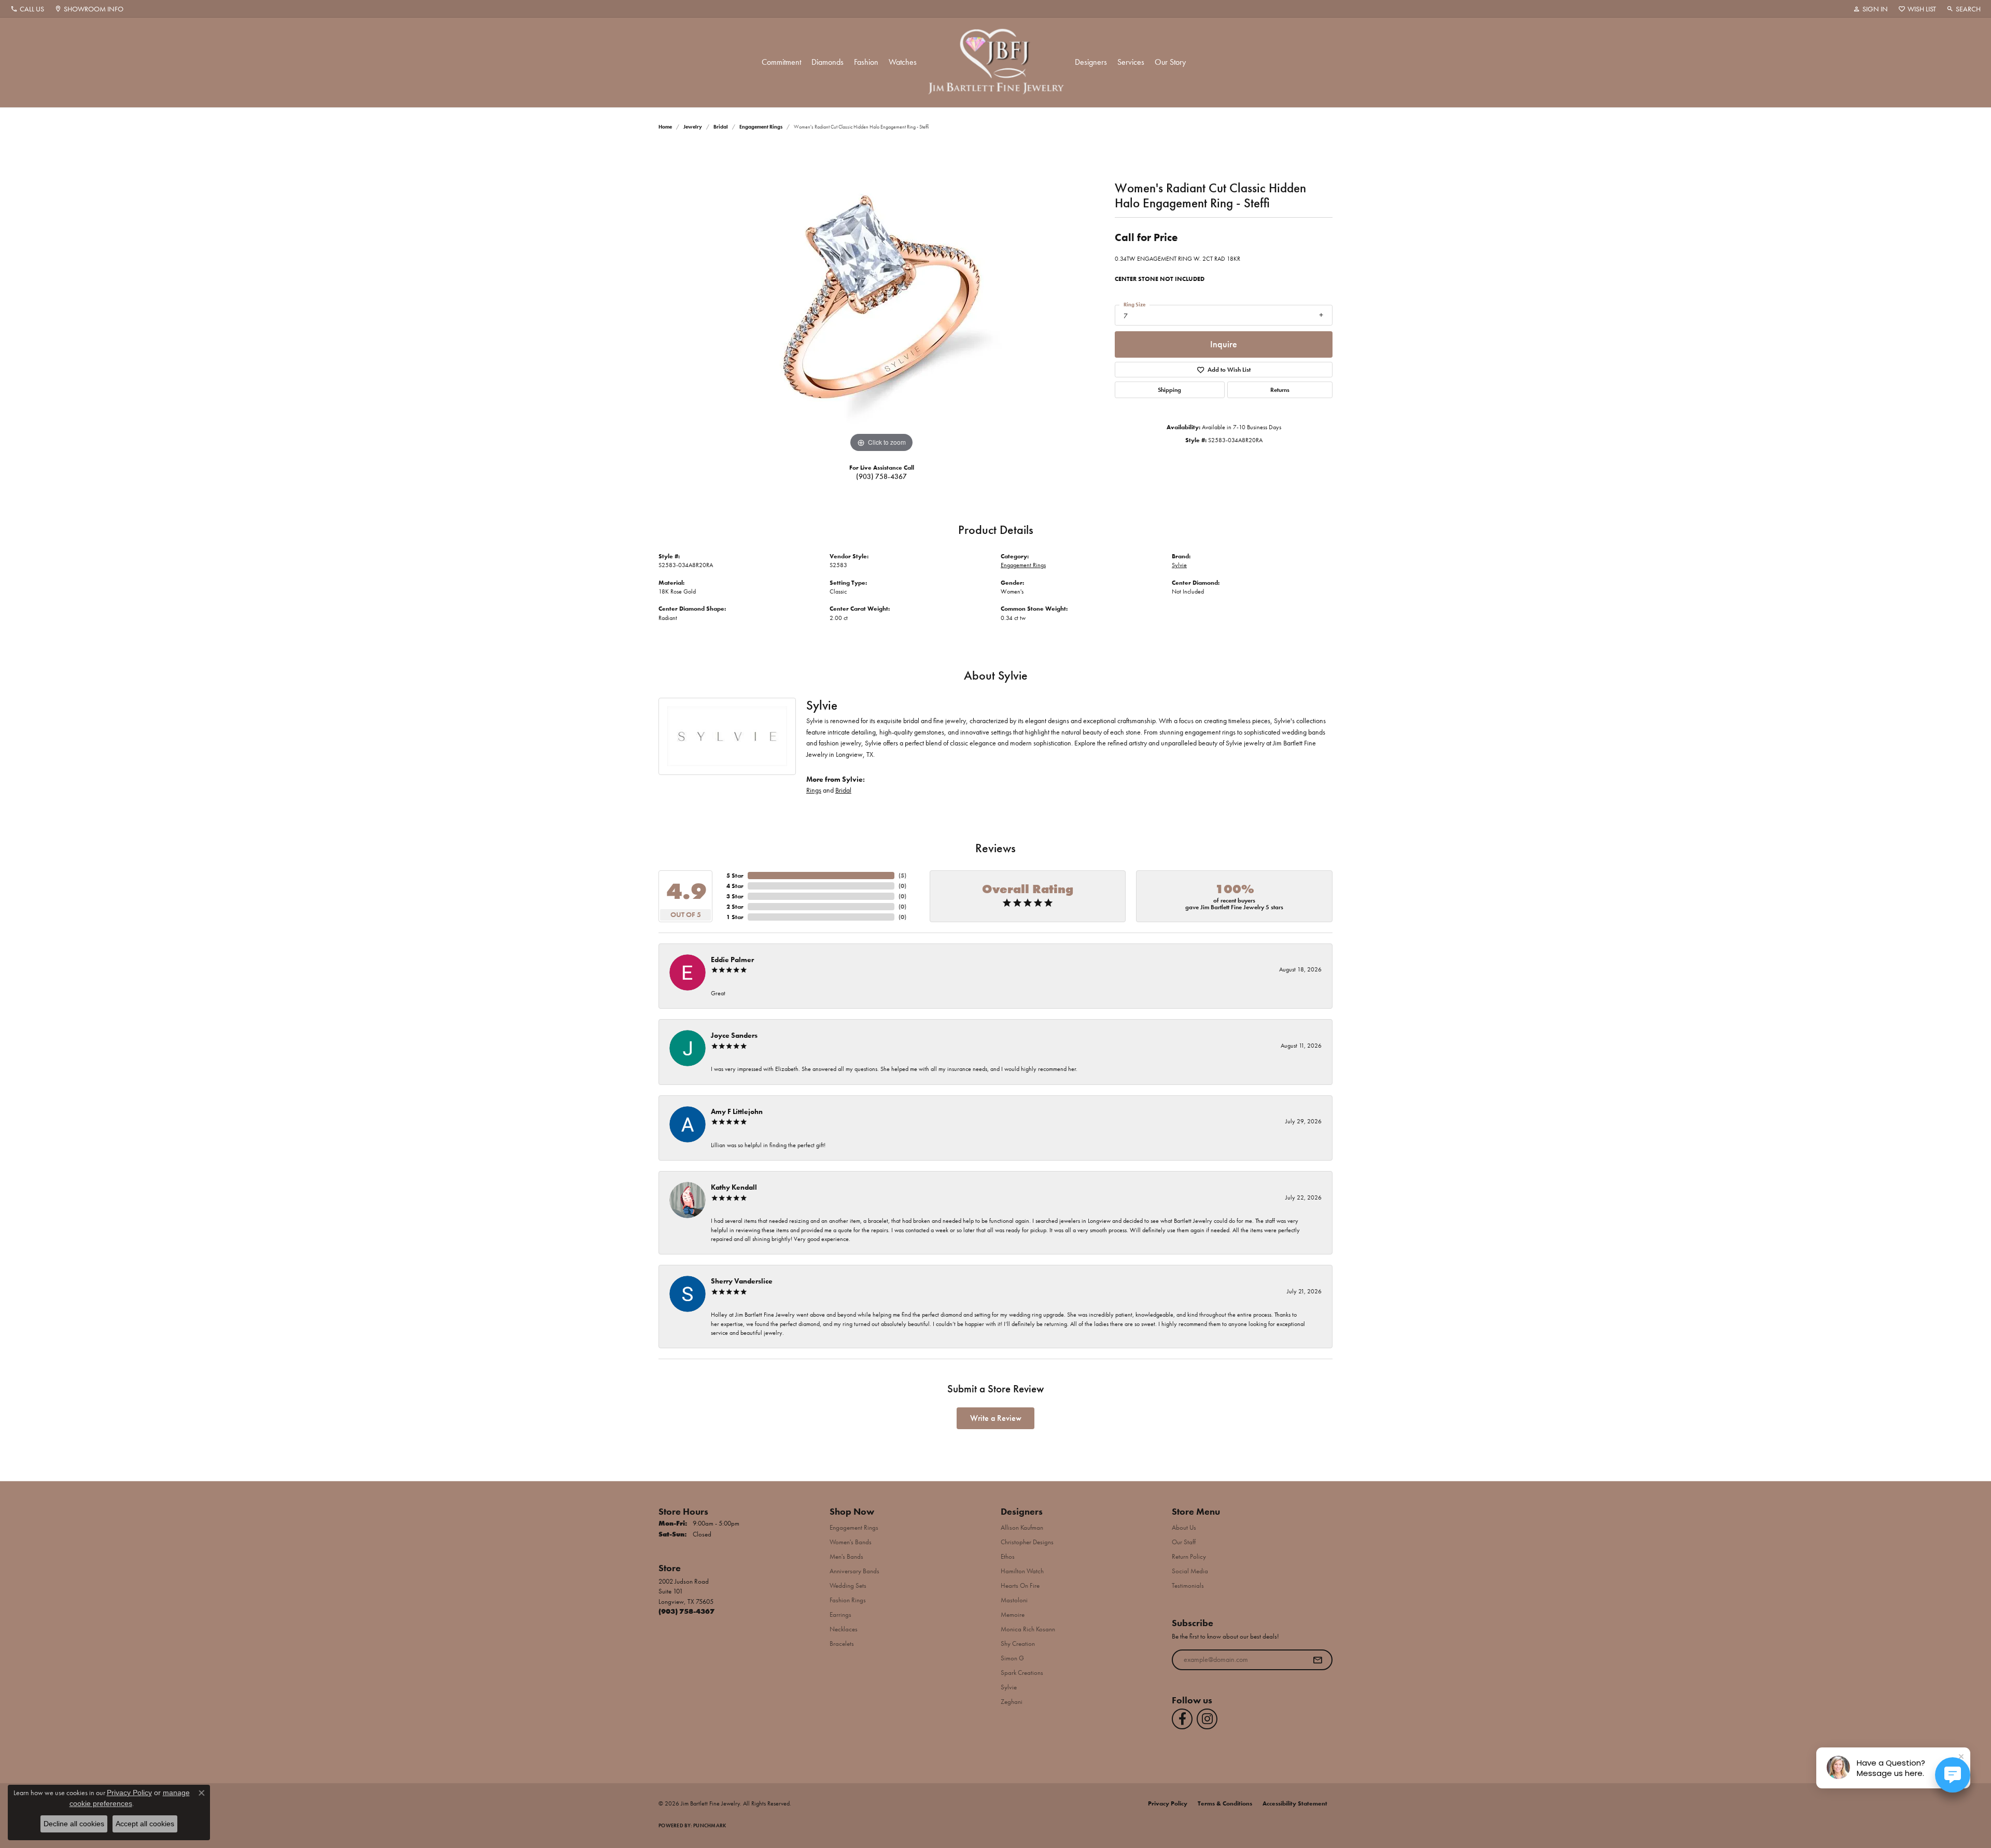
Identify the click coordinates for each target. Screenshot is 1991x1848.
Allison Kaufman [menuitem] (1022, 1527)
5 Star (735, 876)
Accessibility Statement (1295, 1803)
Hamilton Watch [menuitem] (1022, 1571)
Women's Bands (851, 1542)
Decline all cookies (74, 1824)
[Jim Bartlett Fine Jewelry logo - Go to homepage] (996, 62)
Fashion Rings (848, 1600)
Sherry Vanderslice (742, 1281)
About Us (1184, 1527)
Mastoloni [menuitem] (1014, 1600)
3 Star (735, 896)
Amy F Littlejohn (737, 1111)
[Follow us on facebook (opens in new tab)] (1182, 1719)
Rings (814, 790)
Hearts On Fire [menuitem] (1020, 1585)
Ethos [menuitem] (1008, 1556)
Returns (1280, 390)
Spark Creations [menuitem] (1022, 1673)
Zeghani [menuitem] (1012, 1702)
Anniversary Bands (854, 1571)
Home (665, 127)
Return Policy (1189, 1556)
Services (1131, 62)
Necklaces (844, 1629)
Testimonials (1188, 1585)
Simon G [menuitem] (1012, 1658)
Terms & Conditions (1225, 1803)
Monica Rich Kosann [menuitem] (1028, 1629)
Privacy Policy (1168, 1803)
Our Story (1170, 62)
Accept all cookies (145, 1824)
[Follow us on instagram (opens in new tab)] (1207, 1719)
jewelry (693, 127)
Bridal (721, 127)
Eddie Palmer (732, 960)
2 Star (735, 907)
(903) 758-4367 (881, 476)
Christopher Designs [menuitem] (1027, 1542)
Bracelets (842, 1644)
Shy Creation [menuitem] (1018, 1644)
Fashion (866, 62)
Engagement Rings (761, 127)
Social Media (1190, 1571)
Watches (903, 62)
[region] (881, 300)
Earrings (840, 1614)
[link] (27, 9)
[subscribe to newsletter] (1317, 1660)
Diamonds (828, 62)
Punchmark (710, 1825)
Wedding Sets (848, 1585)
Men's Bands (846, 1556)
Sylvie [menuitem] (1009, 1687)
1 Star (735, 917)
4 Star (735, 886)
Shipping (1169, 390)
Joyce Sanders (734, 1035)
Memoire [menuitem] (1013, 1614)
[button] (1870, 9)
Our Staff (1184, 1542)
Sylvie (1179, 565)
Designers (1091, 62)
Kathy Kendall (734, 1187)
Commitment (781, 62)
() (902, 876)
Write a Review (996, 1418)
